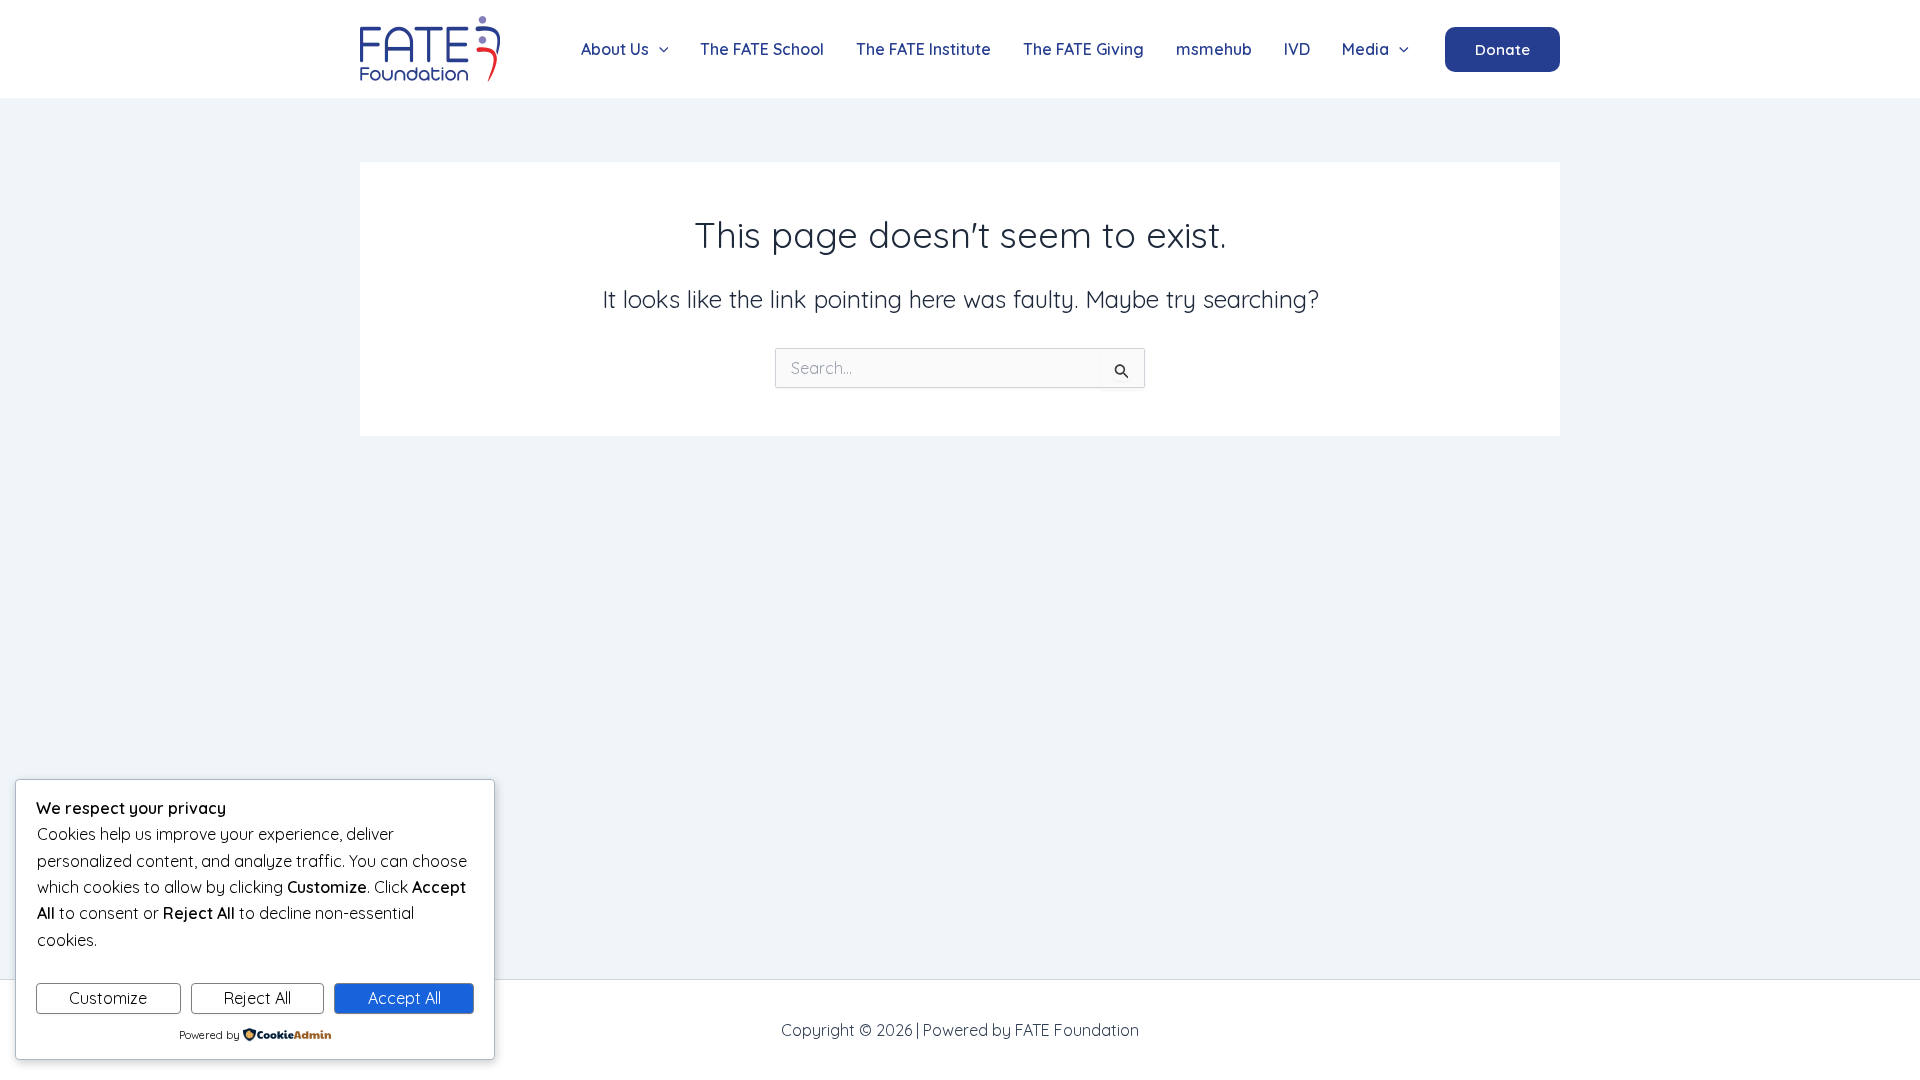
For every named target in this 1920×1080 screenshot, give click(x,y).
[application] (659, 49)
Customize (108, 998)
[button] (625, 49)
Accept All (404, 998)
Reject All (257, 998)
